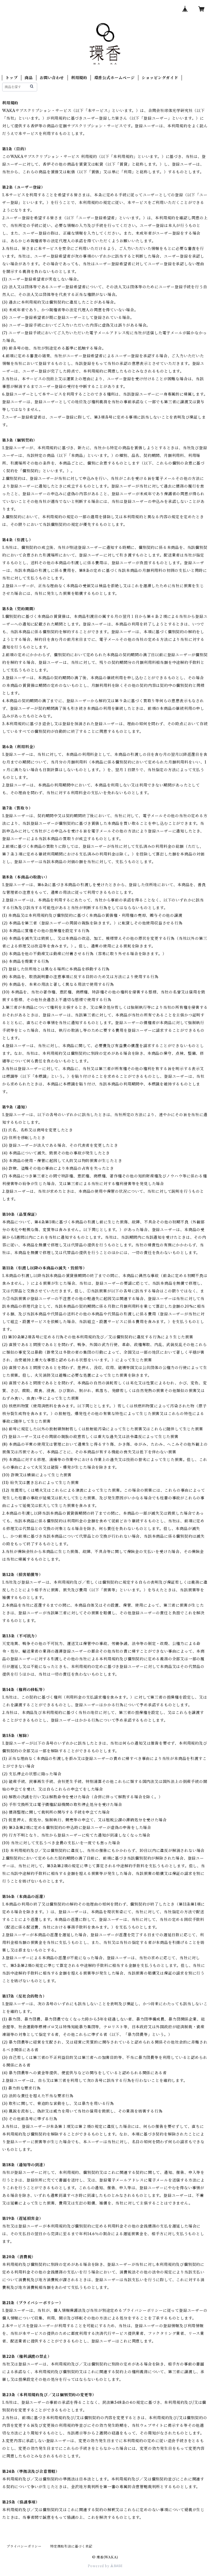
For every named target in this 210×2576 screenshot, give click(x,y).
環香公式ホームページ (115, 78)
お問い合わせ (52, 78)
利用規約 (79, 78)
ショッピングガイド (160, 78)
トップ (11, 78)
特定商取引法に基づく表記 (71, 2546)
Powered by (99, 2566)
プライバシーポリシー (24, 2546)
